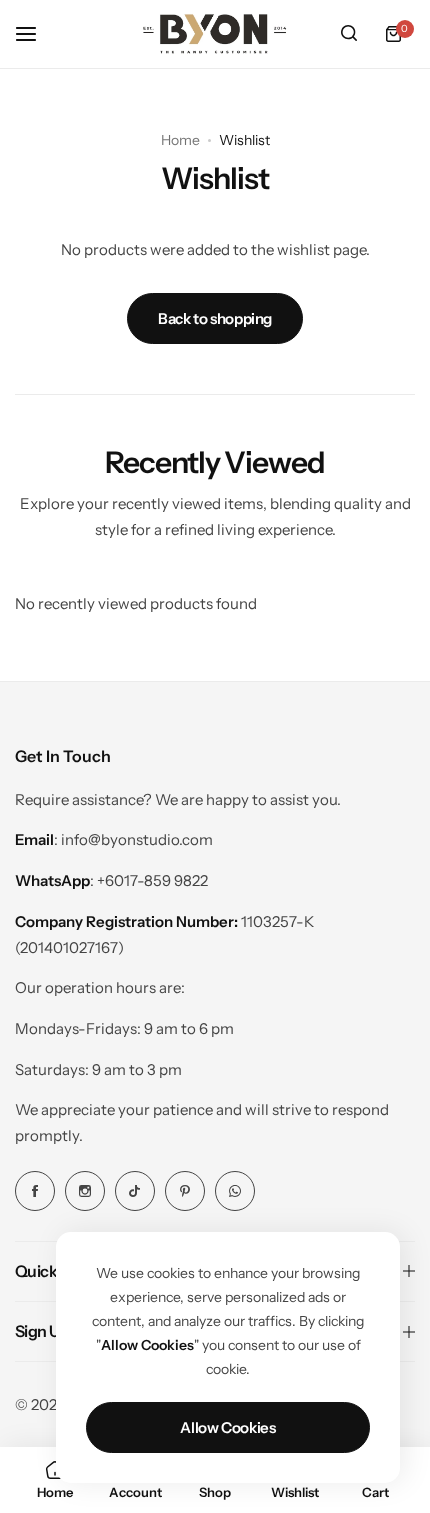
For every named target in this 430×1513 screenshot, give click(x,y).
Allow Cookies (227, 1427)
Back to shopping (215, 318)
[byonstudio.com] (215, 34)
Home (180, 140)
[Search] (349, 34)
